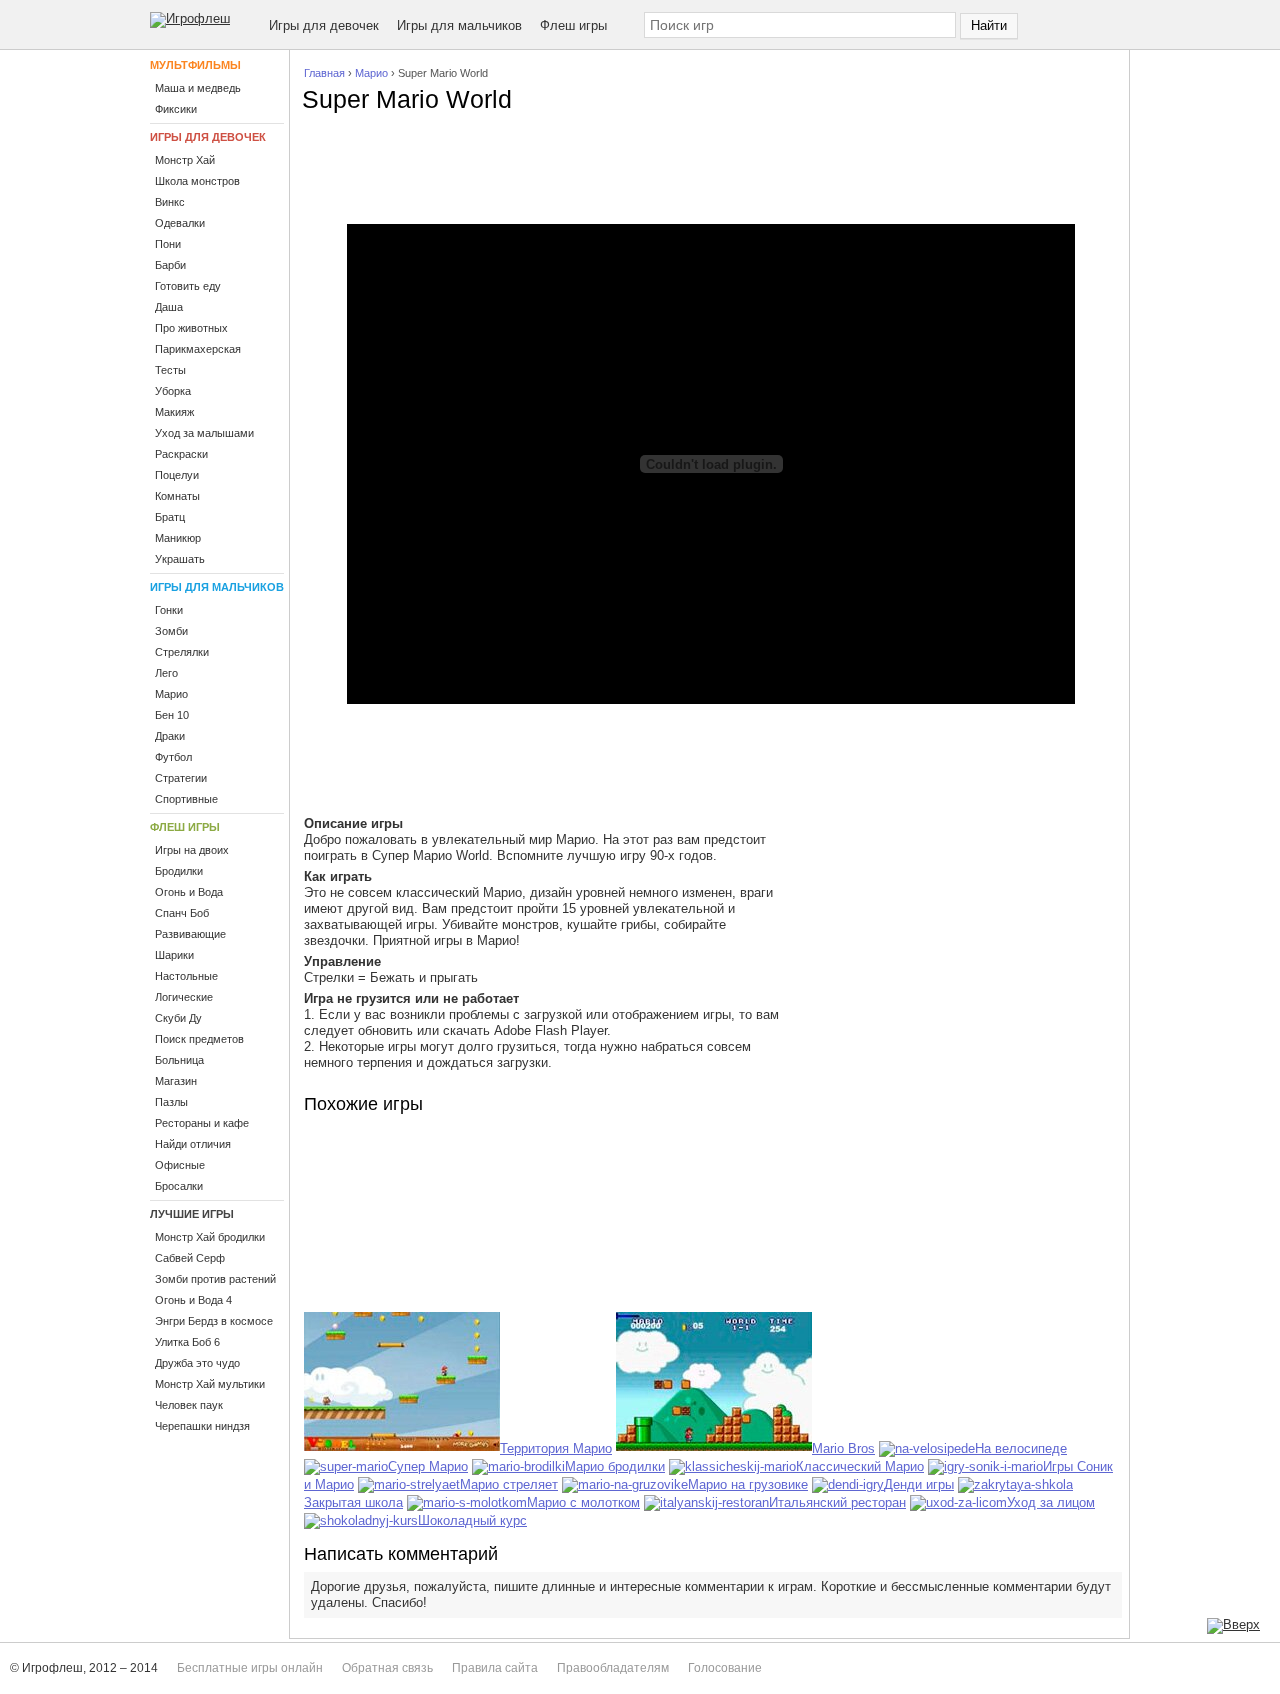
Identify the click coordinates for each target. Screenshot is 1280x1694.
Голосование (725, 1668)
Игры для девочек (324, 25)
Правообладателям (613, 1668)
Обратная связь (387, 1668)
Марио (371, 73)
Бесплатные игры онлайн (250, 1668)
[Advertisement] (711, 174)
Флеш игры (573, 25)
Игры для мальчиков (459, 25)
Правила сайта (495, 1668)
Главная (324, 73)
